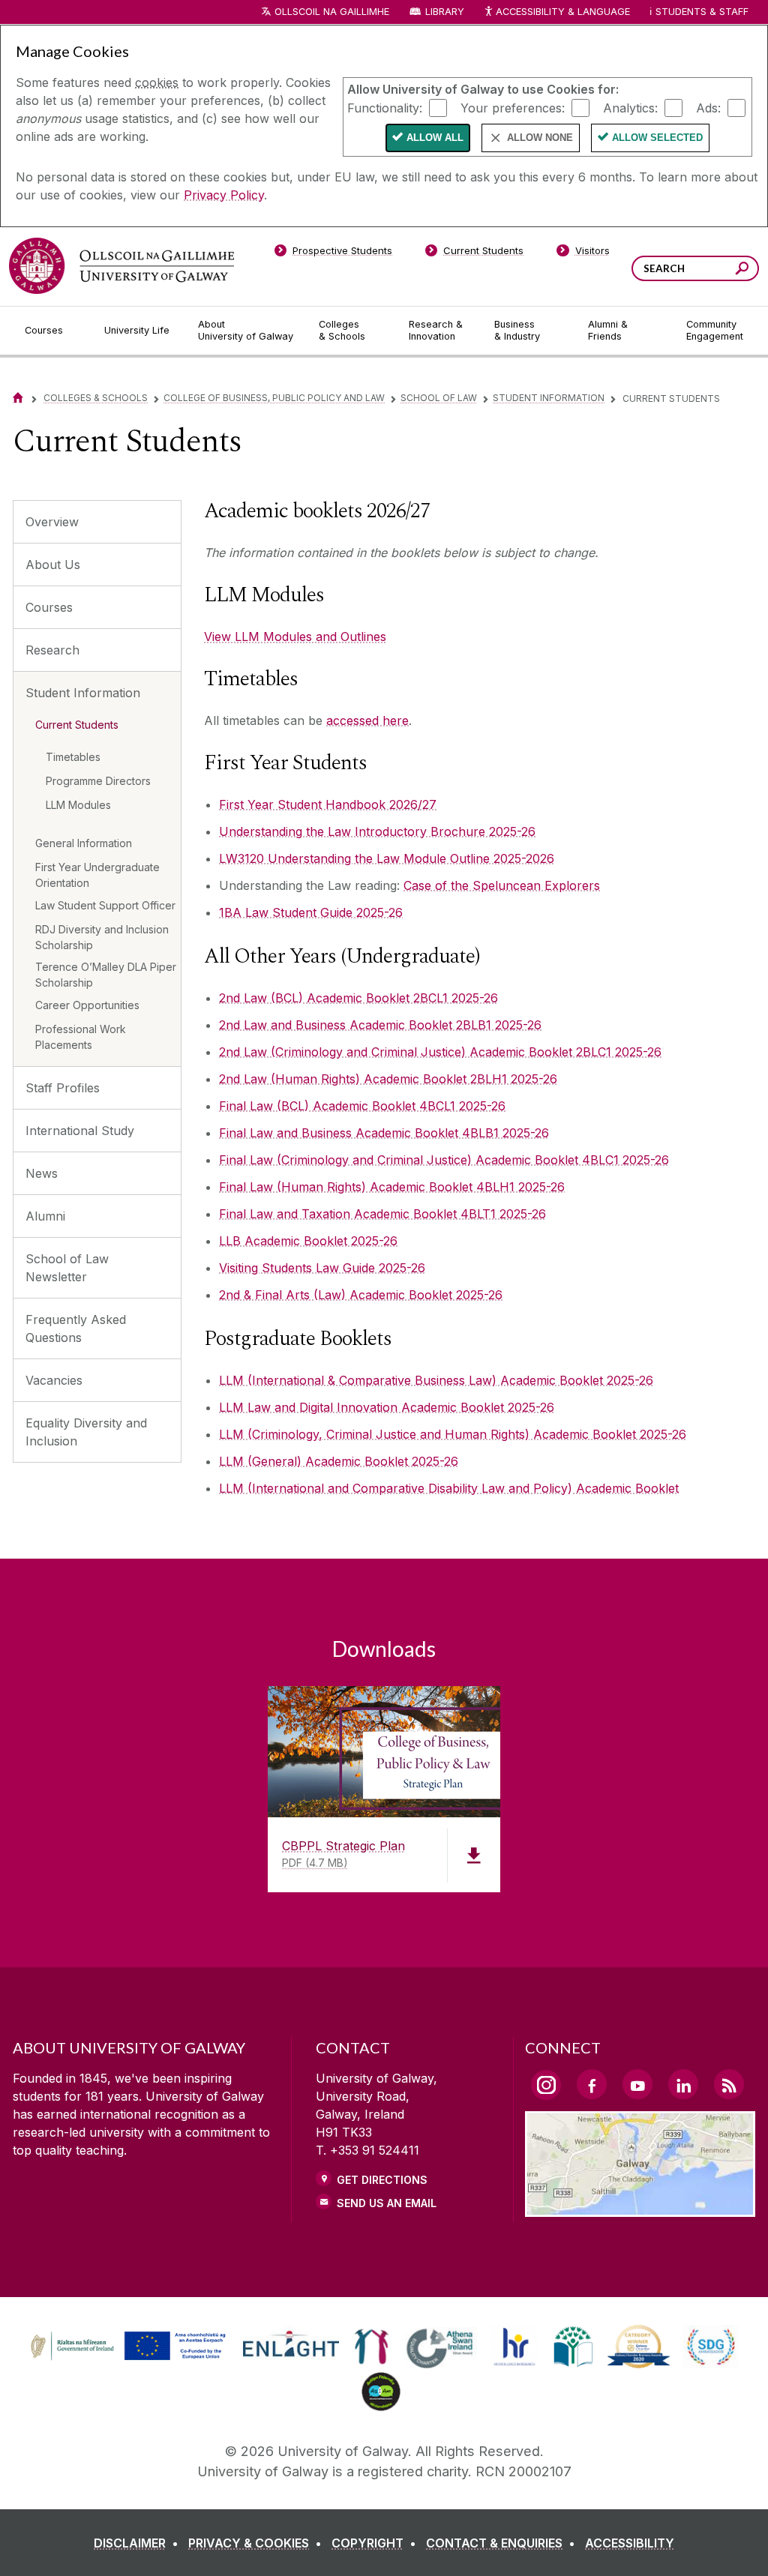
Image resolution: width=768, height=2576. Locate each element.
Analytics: (630, 107)
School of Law (439, 398)
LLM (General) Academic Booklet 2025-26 (339, 1461)
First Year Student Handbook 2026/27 (328, 804)
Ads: (708, 107)
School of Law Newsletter (67, 1268)
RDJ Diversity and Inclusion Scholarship (102, 937)
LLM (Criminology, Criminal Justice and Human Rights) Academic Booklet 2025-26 (453, 1434)
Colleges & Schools (96, 398)
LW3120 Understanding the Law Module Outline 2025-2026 (387, 858)
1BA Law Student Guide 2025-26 (311, 912)
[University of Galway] (121, 266)
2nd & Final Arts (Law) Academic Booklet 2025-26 (361, 1295)
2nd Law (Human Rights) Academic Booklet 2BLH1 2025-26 (388, 1079)
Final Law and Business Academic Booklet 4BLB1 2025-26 (384, 1133)
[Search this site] (742, 270)
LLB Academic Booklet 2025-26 (308, 1241)
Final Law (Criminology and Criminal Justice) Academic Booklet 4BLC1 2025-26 (444, 1160)
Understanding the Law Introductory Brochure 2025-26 (377, 831)
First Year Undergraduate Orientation (97, 875)
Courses (49, 607)
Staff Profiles (63, 1088)
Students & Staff (702, 12)
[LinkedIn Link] (683, 2084)
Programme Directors (98, 781)
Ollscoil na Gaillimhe (332, 12)
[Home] (18, 398)
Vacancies (54, 1380)
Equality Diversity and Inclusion (86, 1432)
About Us (53, 565)
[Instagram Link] (546, 2085)
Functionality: (385, 107)
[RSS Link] (729, 2084)
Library (445, 12)
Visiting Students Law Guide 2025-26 (322, 1268)
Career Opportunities (87, 1005)
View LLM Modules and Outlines (295, 637)
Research (52, 650)
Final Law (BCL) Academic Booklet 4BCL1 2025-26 (362, 1106)
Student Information (549, 398)
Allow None (540, 138)
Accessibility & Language (562, 12)
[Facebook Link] (592, 2084)
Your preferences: (513, 107)
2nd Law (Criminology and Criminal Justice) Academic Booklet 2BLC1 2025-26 (440, 1052)
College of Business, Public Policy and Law (274, 398)
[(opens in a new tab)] (130, 2359)
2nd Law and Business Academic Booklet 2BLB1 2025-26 (380, 1025)
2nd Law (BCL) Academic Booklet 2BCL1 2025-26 (358, 998)
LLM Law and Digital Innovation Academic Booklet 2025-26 (387, 1407)
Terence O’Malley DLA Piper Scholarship (106, 975)
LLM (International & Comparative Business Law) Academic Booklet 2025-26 (436, 1380)
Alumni (45, 1216)
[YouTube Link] (637, 2084)
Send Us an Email (387, 2203)
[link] (126, 2347)
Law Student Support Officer (105, 905)
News (42, 1173)
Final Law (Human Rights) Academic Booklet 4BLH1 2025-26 (392, 1187)
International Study (80, 1131)
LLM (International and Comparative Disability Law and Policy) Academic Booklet (449, 1488)
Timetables (73, 757)
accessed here (367, 720)
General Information (84, 843)
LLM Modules (78, 805)
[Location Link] (640, 2208)
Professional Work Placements (81, 1037)
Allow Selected (657, 138)
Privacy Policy (224, 195)
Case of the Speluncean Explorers (502, 885)
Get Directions (382, 2180)
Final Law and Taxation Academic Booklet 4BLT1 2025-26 (382, 1214)
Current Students (77, 725)
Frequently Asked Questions (76, 1328)
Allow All (435, 138)
